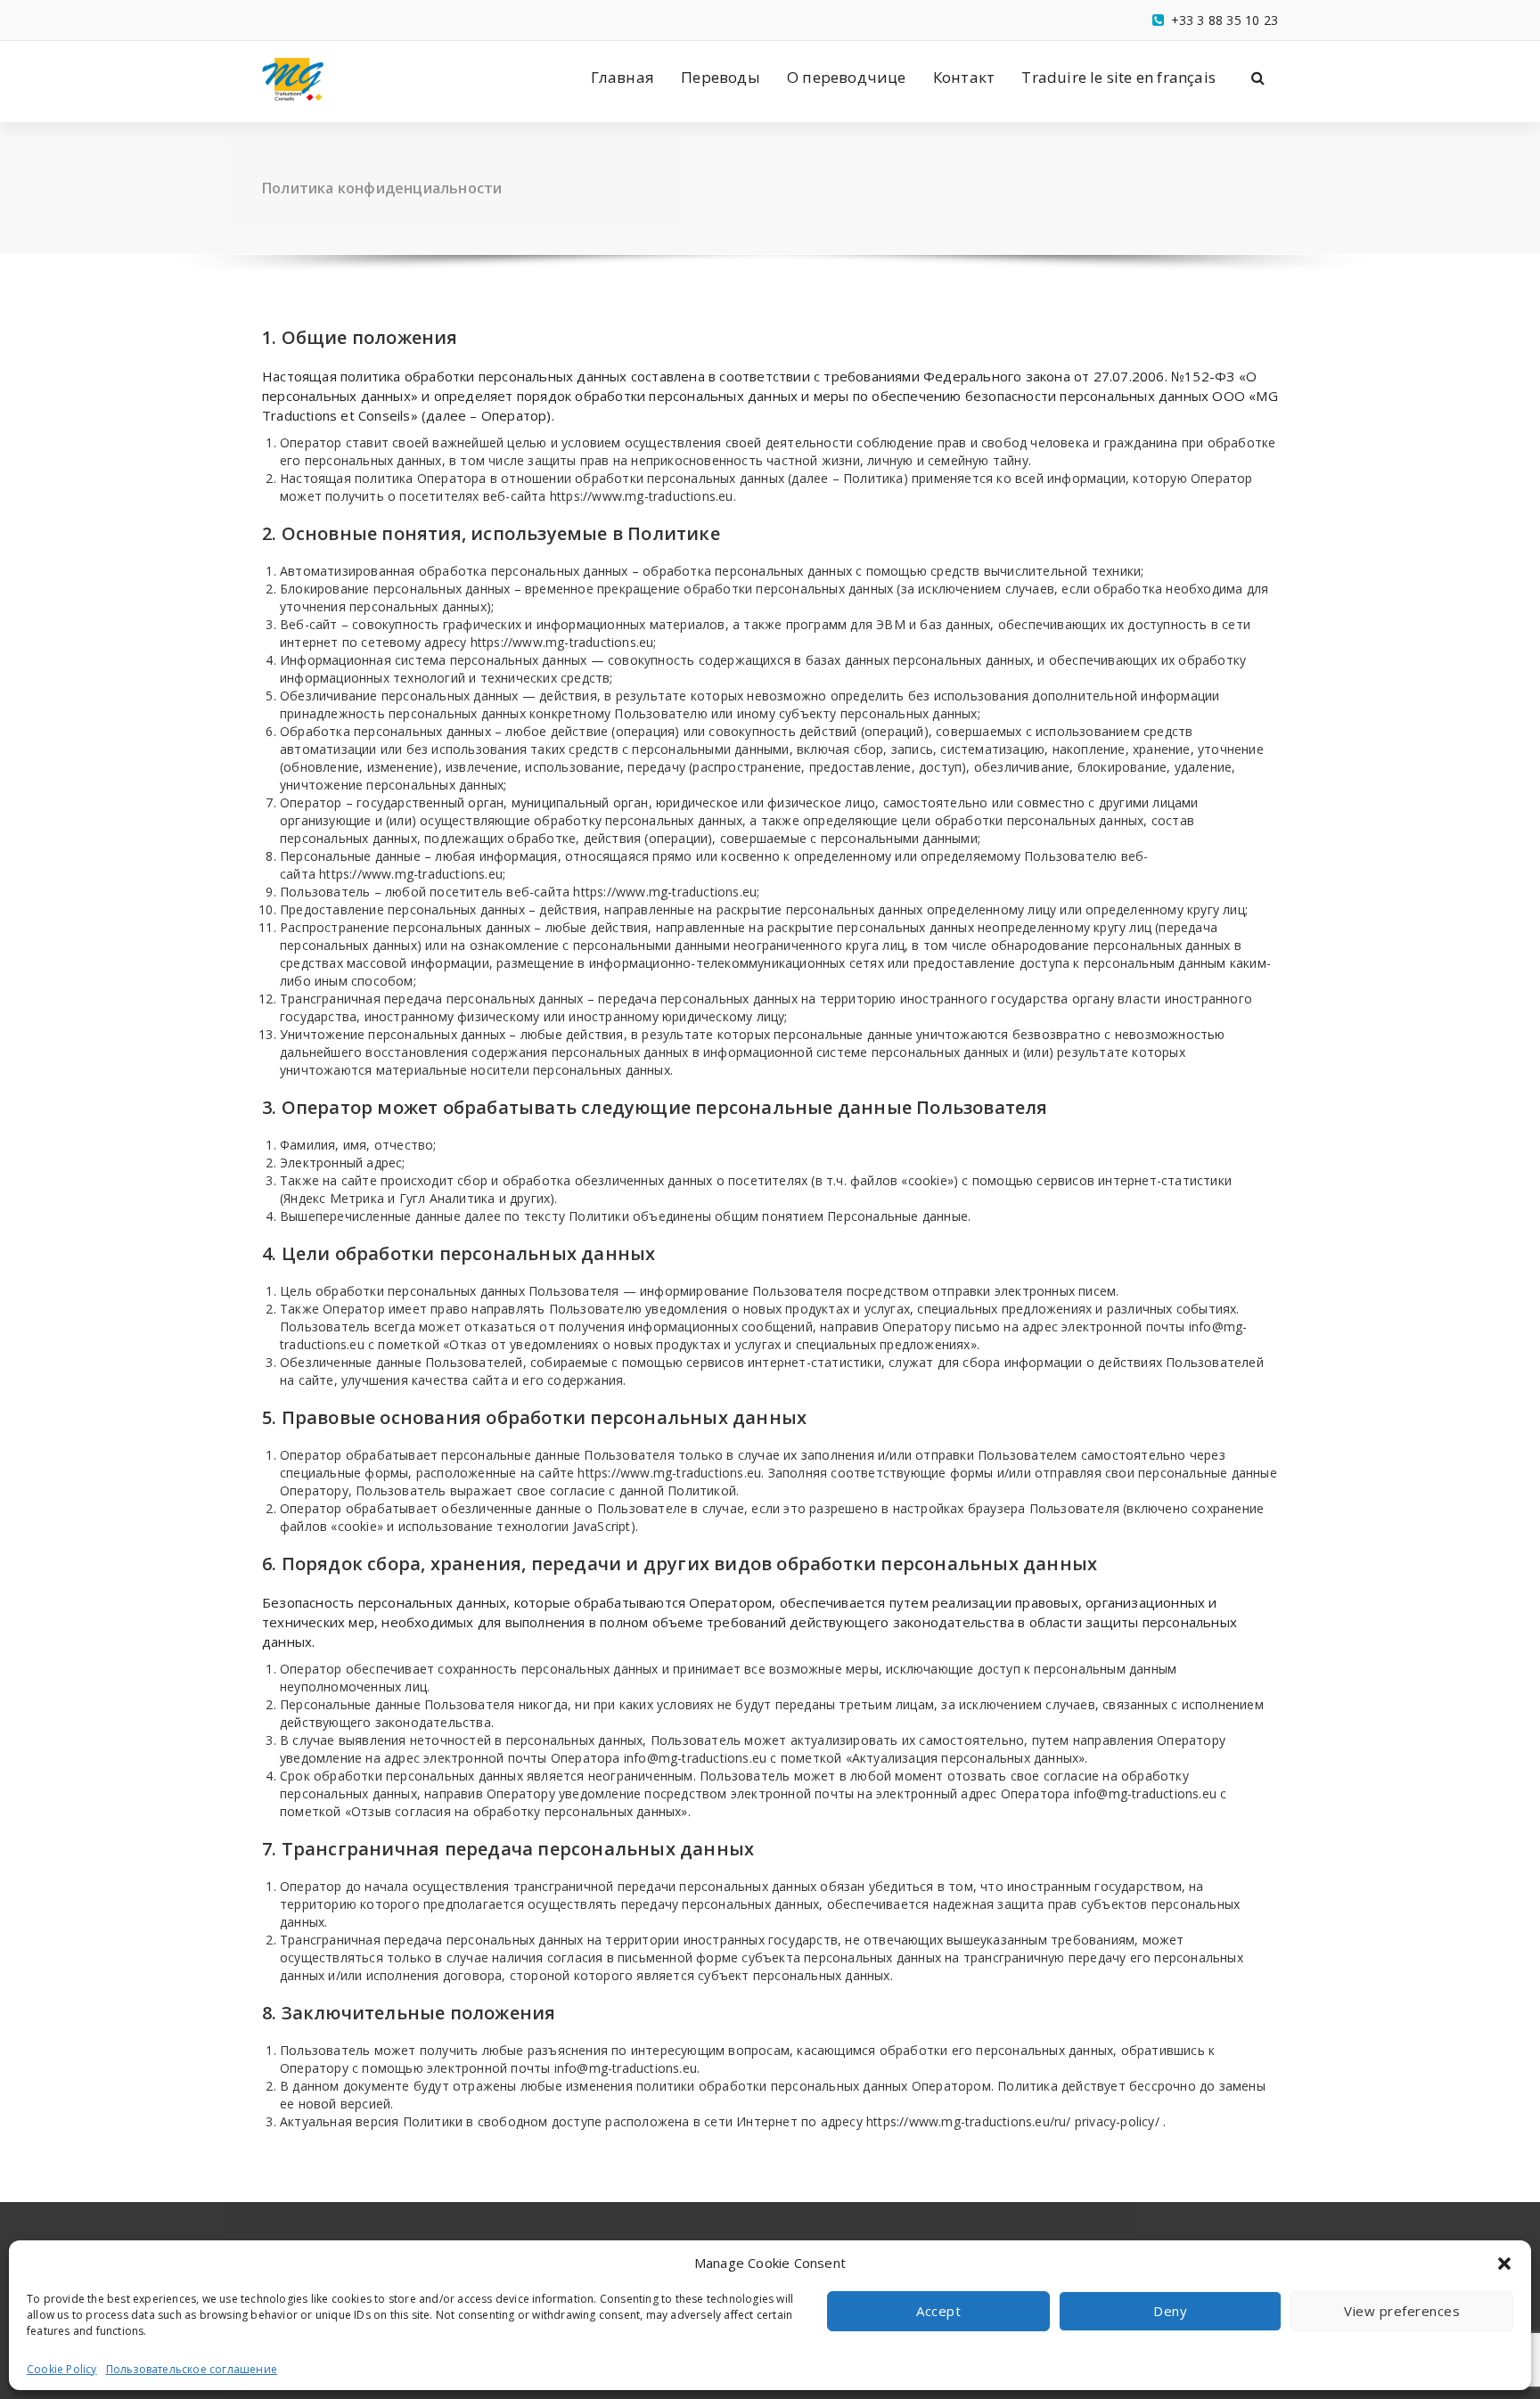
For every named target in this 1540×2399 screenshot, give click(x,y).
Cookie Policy (62, 2369)
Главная (623, 77)
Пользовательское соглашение (192, 2369)
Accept (938, 2311)
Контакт (964, 77)
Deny (1170, 2311)
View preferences (1402, 2311)
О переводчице (847, 77)
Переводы (721, 77)
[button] (1504, 2264)
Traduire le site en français (1118, 77)
